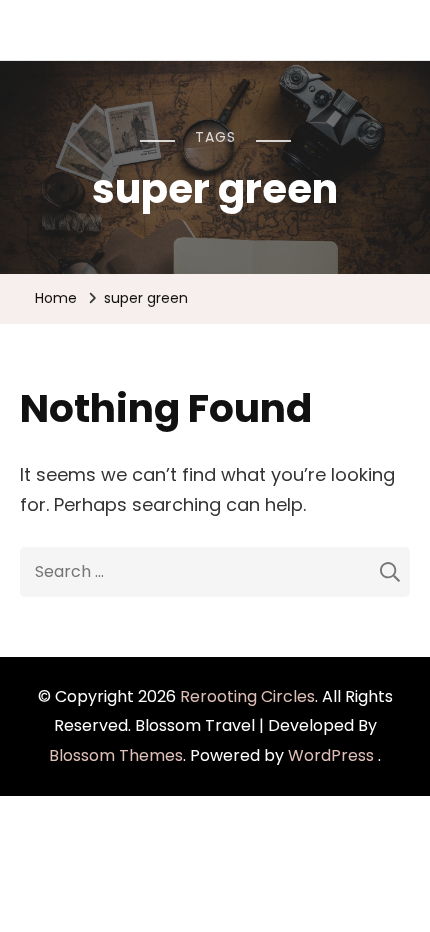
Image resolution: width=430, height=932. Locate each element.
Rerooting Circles (247, 696)
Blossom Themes (116, 755)
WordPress (331, 755)
